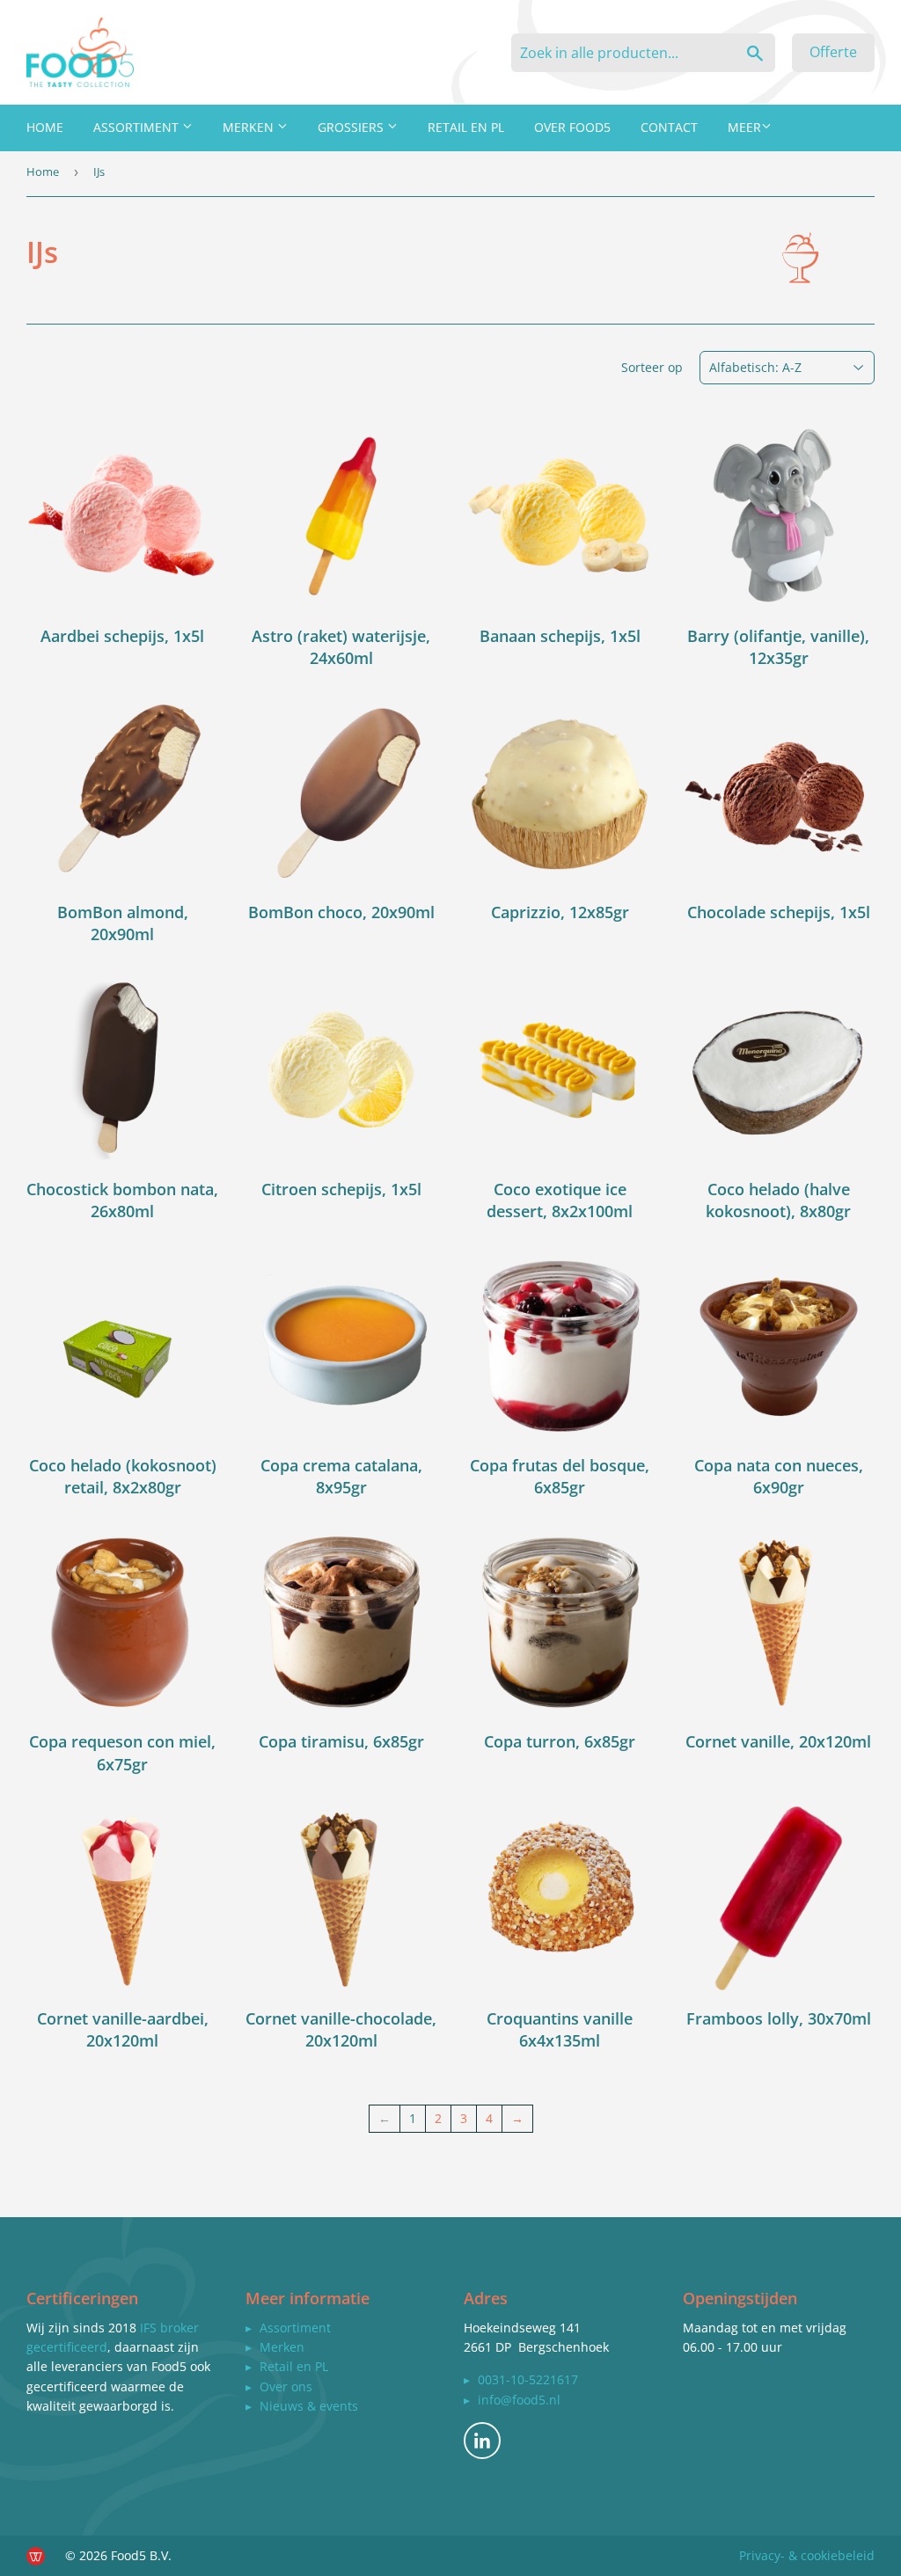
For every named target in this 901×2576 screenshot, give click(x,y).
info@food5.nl (519, 2400)
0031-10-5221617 (528, 2379)
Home (45, 127)
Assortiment (138, 127)
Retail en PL (466, 127)
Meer (744, 127)
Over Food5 (572, 127)
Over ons (286, 2386)
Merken (250, 127)
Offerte (833, 52)
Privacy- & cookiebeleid (807, 2555)
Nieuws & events (309, 2406)
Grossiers (352, 127)
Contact (669, 127)
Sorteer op (652, 367)
